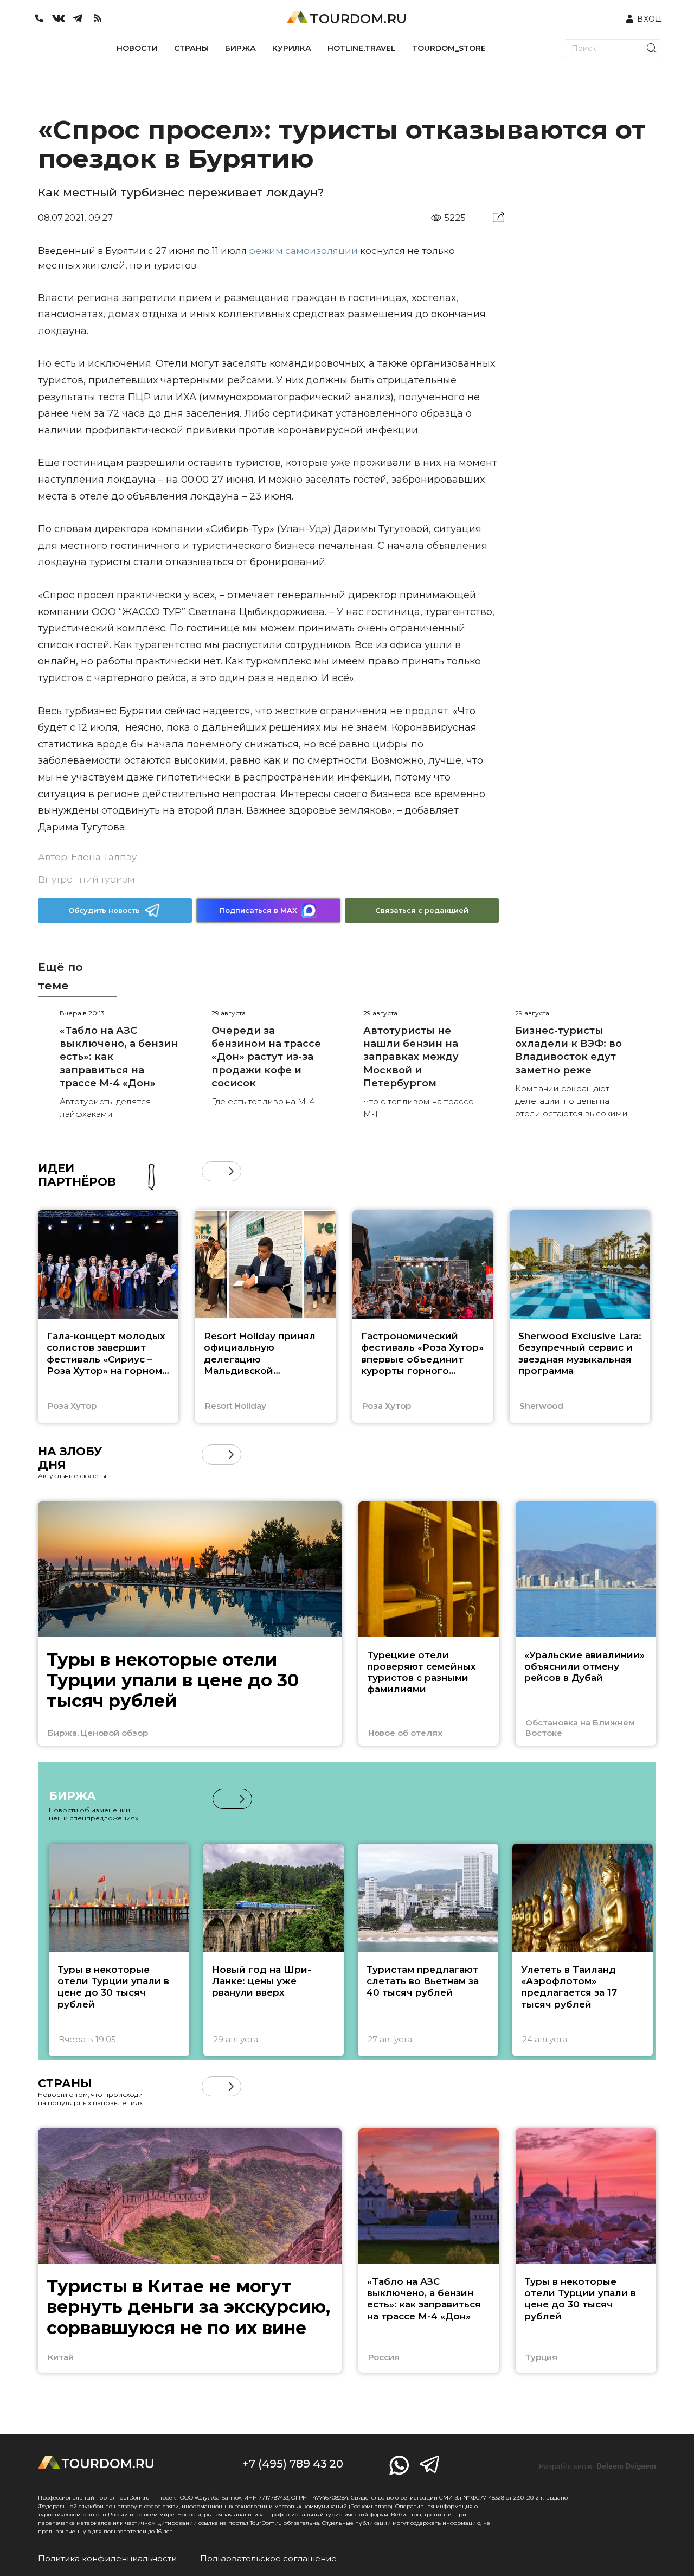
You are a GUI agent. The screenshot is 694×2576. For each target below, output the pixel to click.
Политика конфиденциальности (107, 2558)
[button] (212, 1171)
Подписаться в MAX (258, 910)
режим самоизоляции (303, 251)
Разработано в (597, 2466)
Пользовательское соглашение (268, 2558)
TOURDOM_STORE (449, 48)
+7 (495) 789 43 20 (293, 2464)
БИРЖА (240, 48)
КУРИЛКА (292, 48)
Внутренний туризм (86, 879)
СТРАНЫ (191, 48)
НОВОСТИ (137, 48)
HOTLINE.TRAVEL (362, 48)
